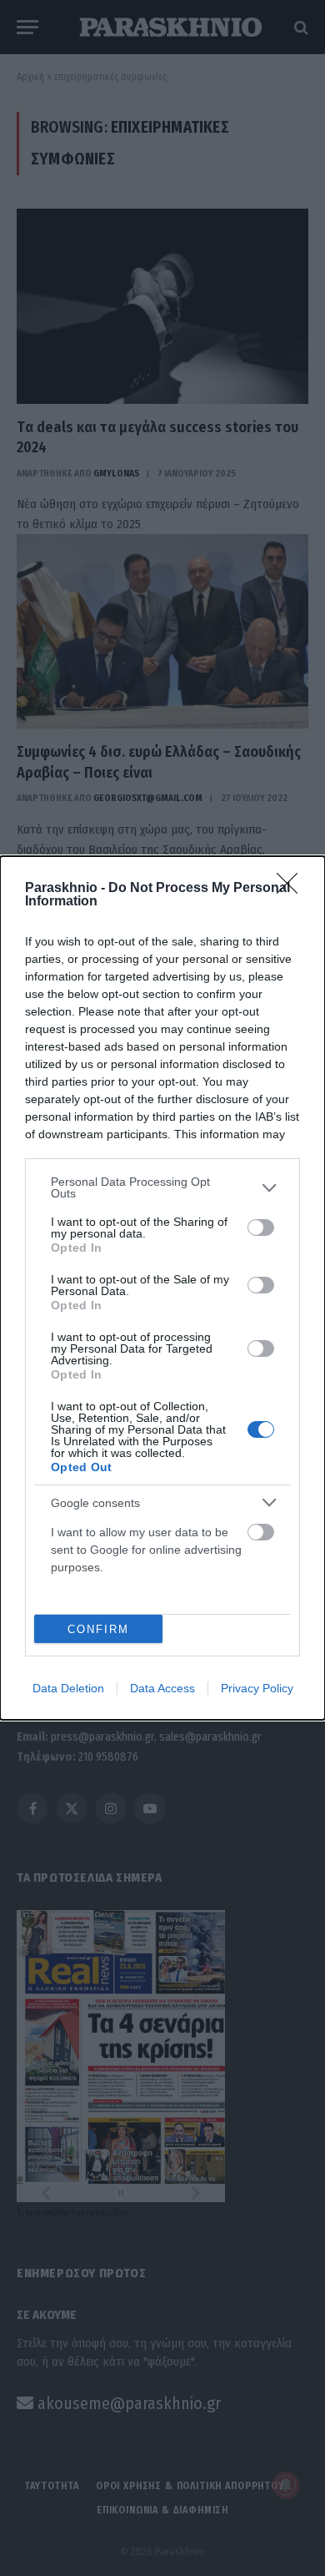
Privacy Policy (257, 1688)
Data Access (162, 1688)
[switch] (261, 1228)
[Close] (292, 889)
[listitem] (162, 1187)
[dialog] (162, 1288)
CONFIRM (98, 1629)
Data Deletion (68, 1688)
